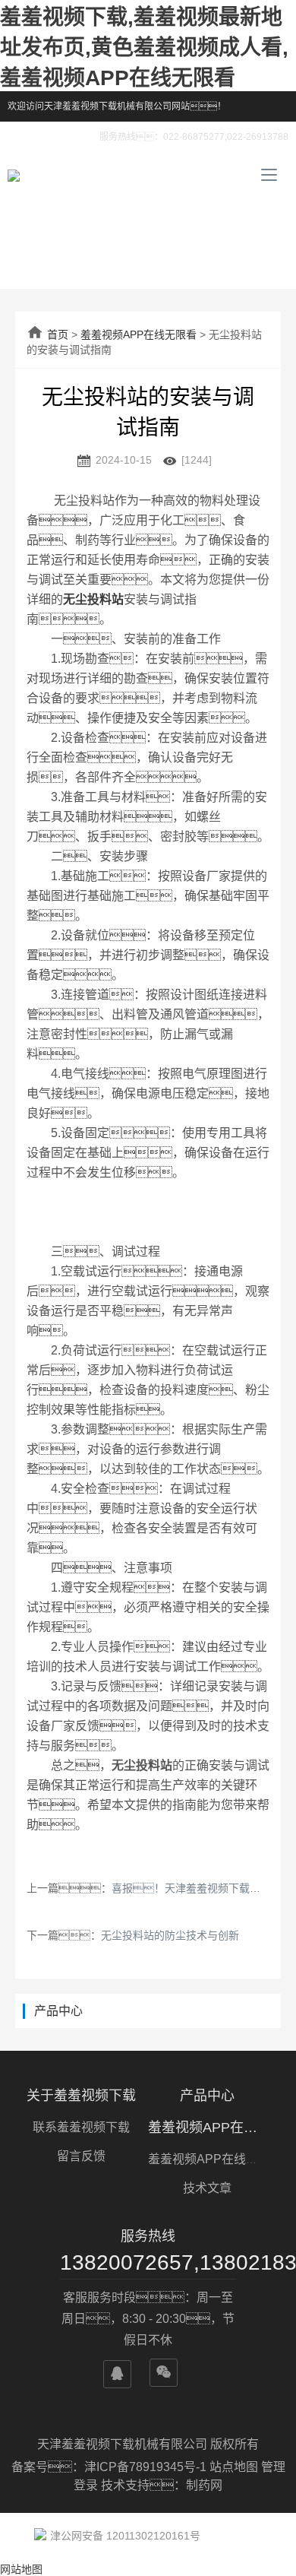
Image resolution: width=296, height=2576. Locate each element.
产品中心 (207, 2096)
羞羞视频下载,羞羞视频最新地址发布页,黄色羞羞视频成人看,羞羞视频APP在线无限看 (144, 48)
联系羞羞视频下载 (81, 2127)
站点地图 (234, 2467)
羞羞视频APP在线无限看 (139, 334)
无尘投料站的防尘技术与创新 (170, 1935)
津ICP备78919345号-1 (147, 2467)
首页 (58, 334)
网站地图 (21, 2569)
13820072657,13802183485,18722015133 (148, 2262)
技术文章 (207, 2188)
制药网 (204, 2485)
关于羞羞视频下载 (81, 2096)
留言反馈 (81, 2156)
